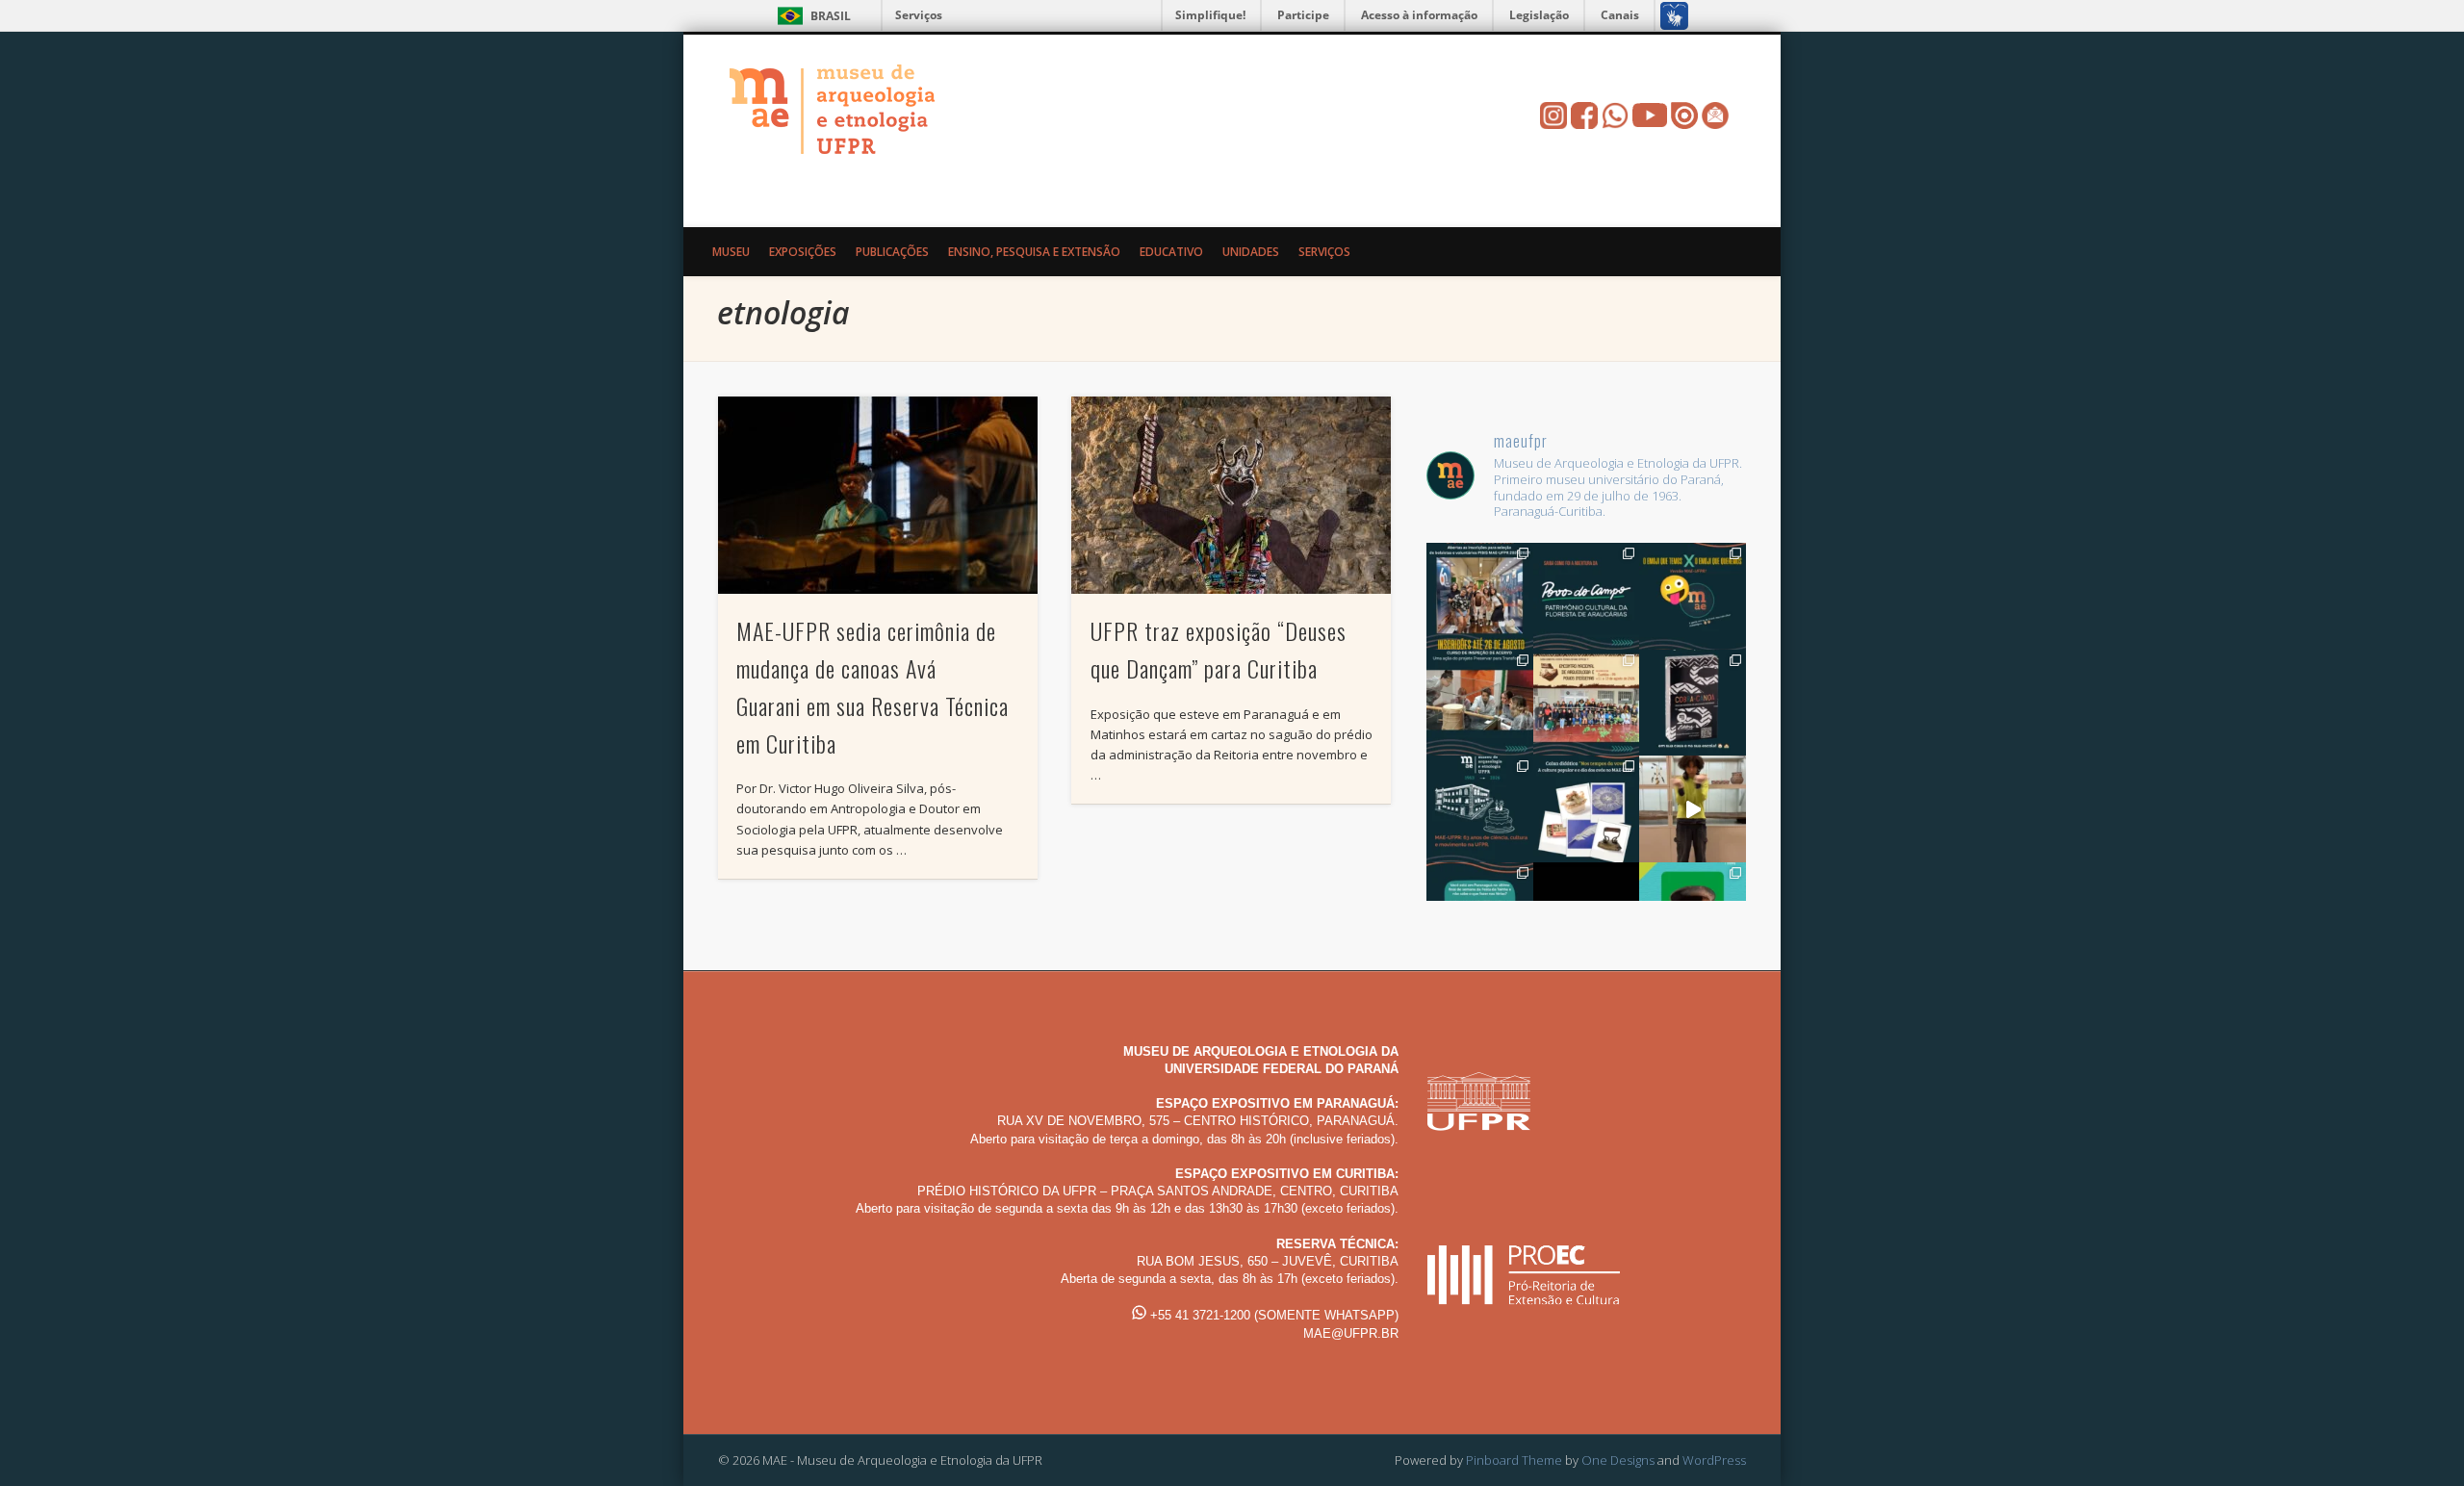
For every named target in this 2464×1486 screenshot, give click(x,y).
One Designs (1618, 1460)
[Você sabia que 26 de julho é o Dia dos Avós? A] (1587, 809)
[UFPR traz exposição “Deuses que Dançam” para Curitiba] (1231, 495)
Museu (731, 252)
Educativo (1171, 252)
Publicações (892, 252)
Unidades (1251, 252)
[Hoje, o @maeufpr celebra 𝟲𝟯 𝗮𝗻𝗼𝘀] (1480, 809)
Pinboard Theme (1514, 1460)
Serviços (919, 15)
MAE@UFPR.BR (1351, 1333)
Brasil (831, 16)
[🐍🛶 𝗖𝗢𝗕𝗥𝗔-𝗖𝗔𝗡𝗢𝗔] (1693, 703)
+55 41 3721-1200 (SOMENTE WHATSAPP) (1272, 1315)
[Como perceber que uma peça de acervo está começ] (1480, 703)
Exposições (803, 252)
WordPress (1714, 1460)
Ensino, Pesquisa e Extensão (1034, 252)
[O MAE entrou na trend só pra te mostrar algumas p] (1693, 809)
